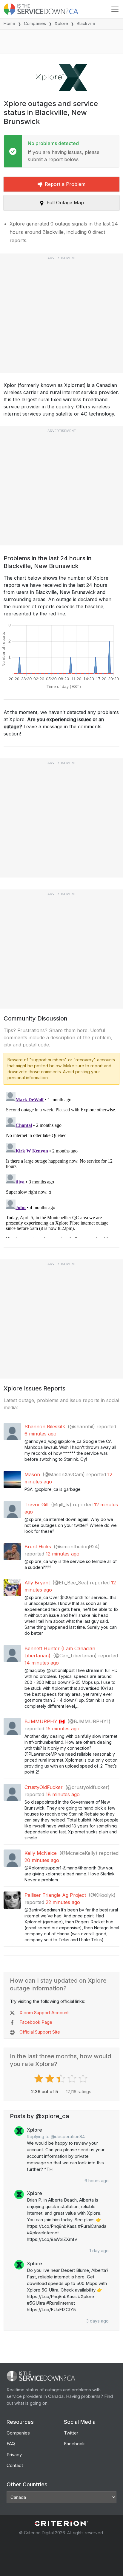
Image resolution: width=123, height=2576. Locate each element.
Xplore (61, 23)
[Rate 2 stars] (51, 2079)
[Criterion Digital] (61, 2523)
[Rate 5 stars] (84, 2079)
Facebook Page (36, 2022)
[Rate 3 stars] (62, 2079)
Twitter (71, 2433)
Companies (35, 23)
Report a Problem (65, 184)
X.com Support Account (44, 2013)
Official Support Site (40, 2032)
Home (9, 23)
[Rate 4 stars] (73, 2079)
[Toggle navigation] (115, 9)
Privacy (14, 2455)
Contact (15, 2465)
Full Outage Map (65, 203)
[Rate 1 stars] (40, 2079)
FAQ (11, 2444)
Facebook (74, 2444)
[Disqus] (61, 1164)
